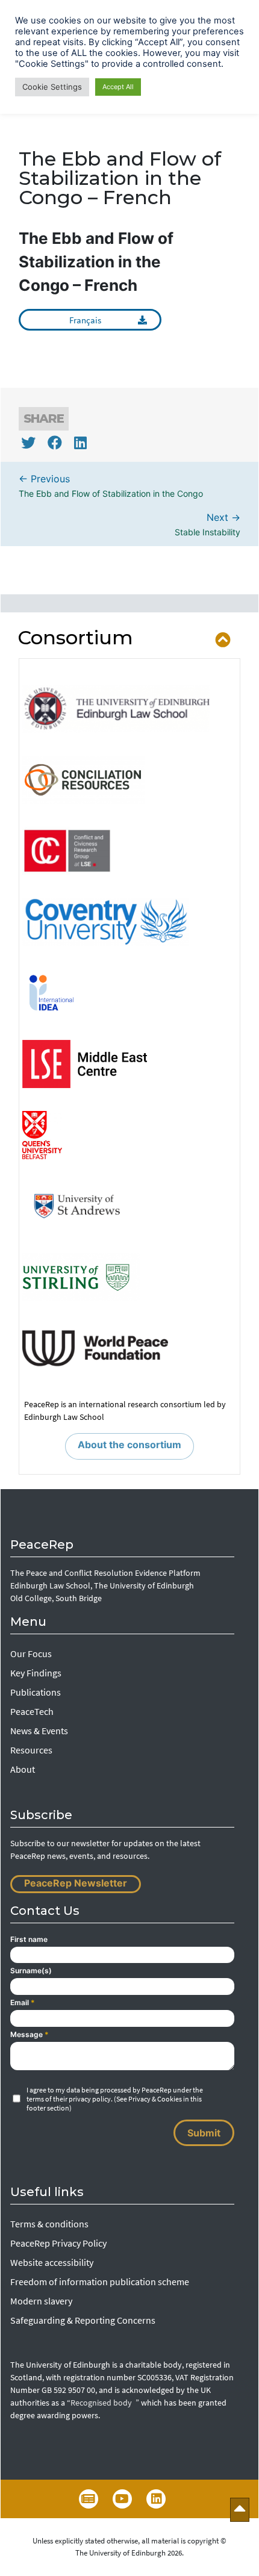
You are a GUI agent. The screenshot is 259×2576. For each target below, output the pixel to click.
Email (23, 2002)
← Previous (111, 486)
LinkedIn (156, 2499)
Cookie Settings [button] (52, 87)
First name (29, 1939)
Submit (204, 2133)
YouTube (122, 2499)
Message (30, 2034)
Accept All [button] (118, 87)
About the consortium (129, 1445)
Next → (208, 524)
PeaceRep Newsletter (76, 1883)
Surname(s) (31, 1971)
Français (85, 320)
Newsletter (89, 2499)
